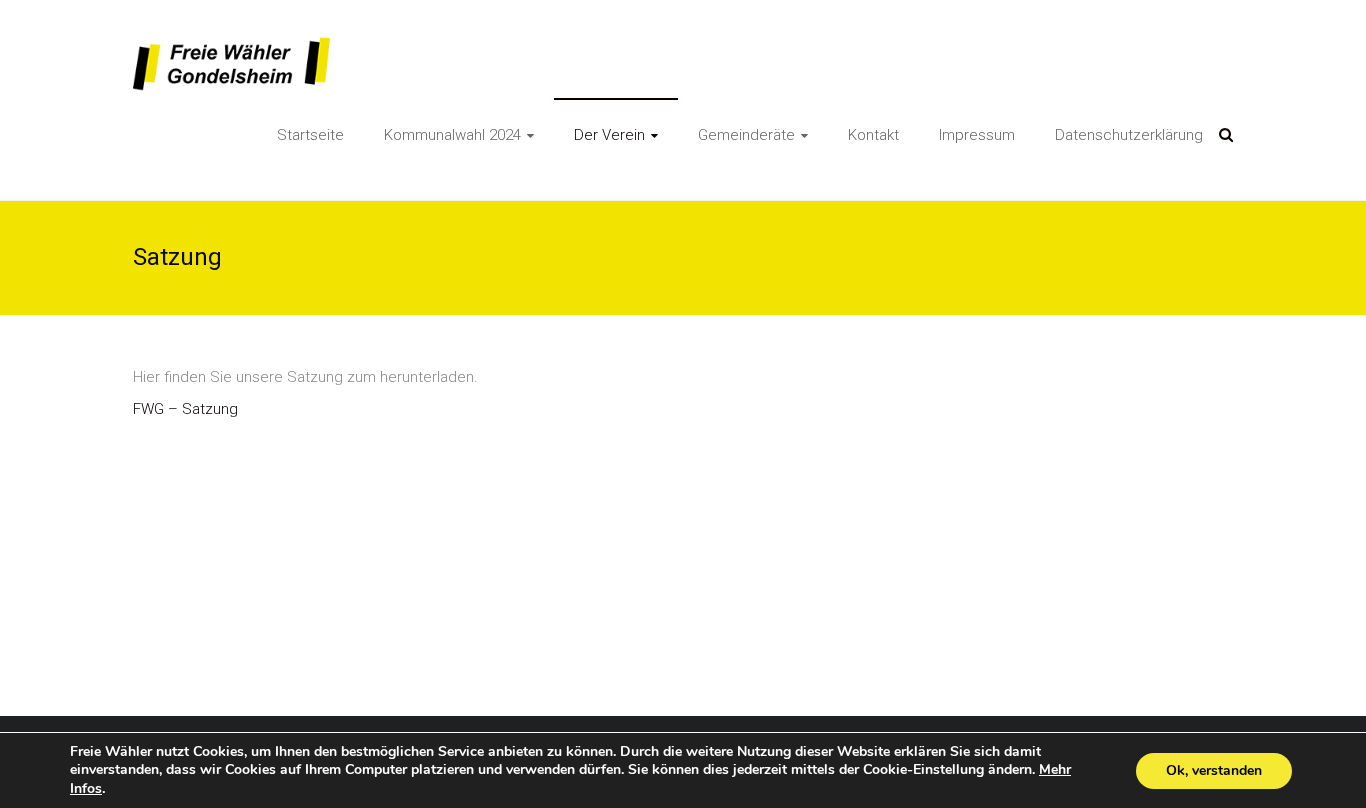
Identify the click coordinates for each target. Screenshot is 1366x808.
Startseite (310, 135)
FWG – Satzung (185, 409)
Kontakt (873, 135)
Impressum (977, 135)
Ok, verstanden (1214, 770)
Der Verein (609, 135)
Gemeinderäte (746, 135)
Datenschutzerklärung (1129, 135)
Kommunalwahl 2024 (452, 135)
